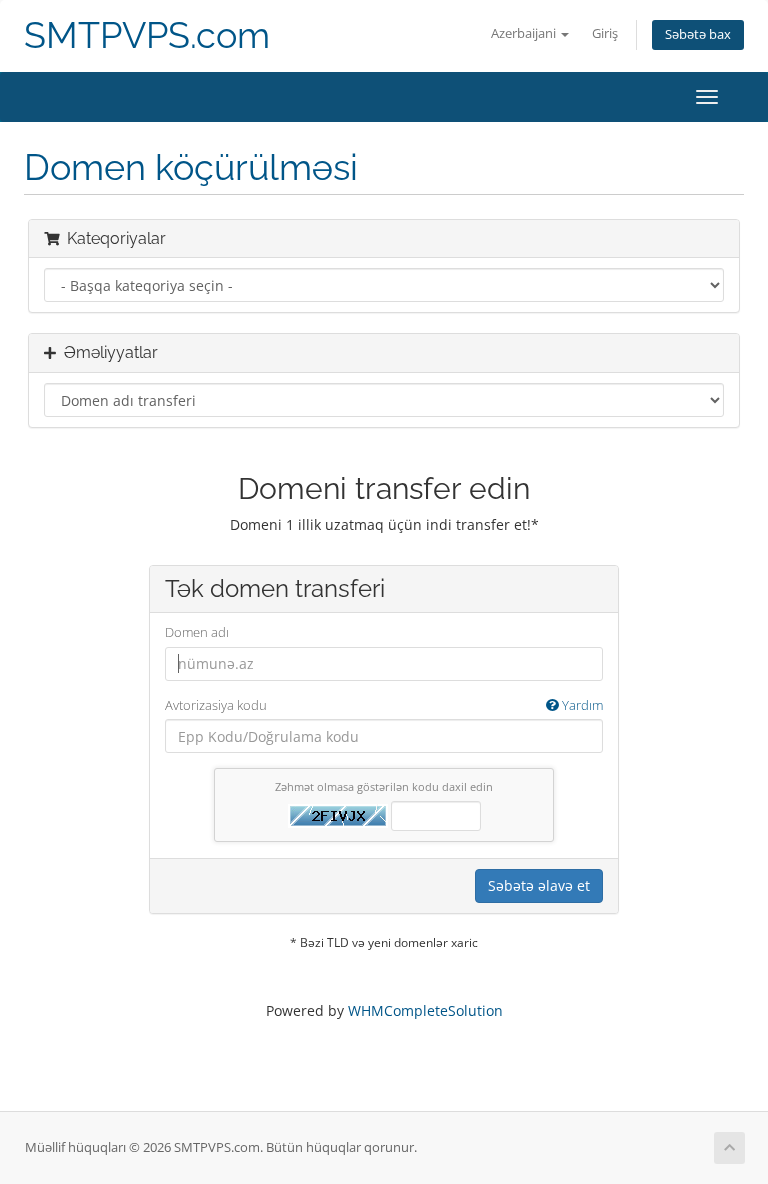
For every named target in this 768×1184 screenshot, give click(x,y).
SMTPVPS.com (147, 35)
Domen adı (197, 632)
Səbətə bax (698, 34)
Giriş (605, 33)
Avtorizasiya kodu (384, 705)
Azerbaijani (525, 33)
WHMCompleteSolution (425, 1010)
